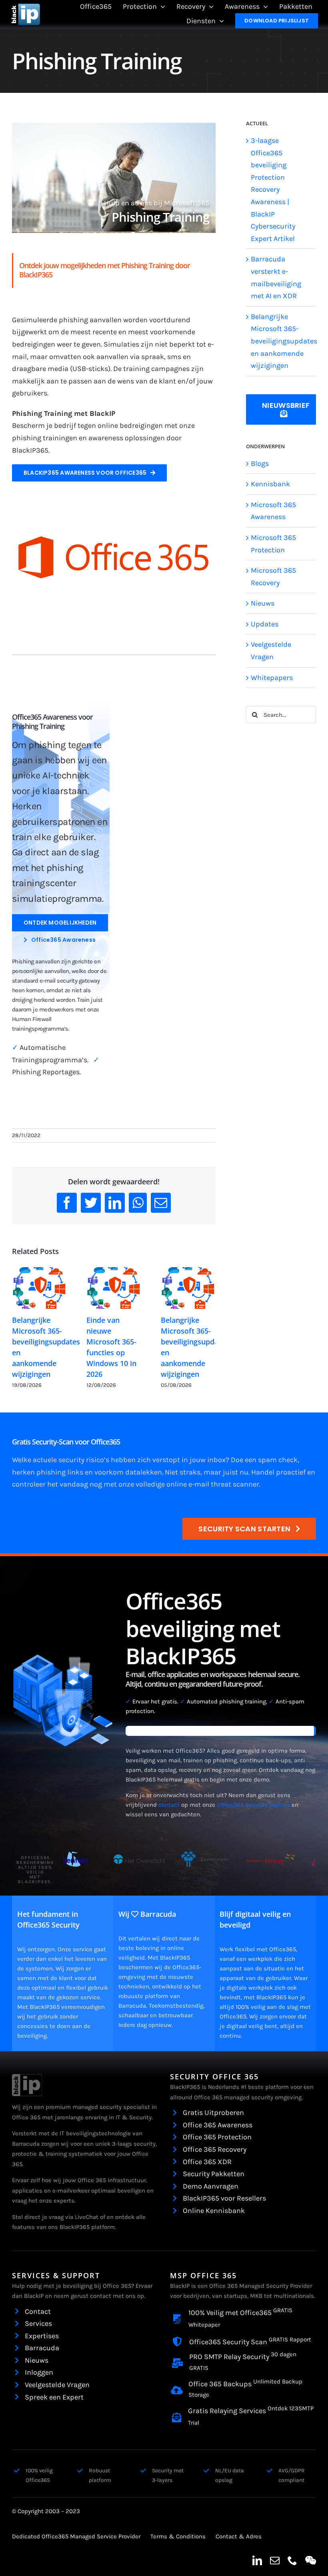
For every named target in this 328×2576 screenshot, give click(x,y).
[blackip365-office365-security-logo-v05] (27, 2078)
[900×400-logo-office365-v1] (114, 515)
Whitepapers (272, 678)
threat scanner (235, 1484)
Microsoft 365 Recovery (273, 577)
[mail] (275, 2560)
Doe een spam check (264, 1460)
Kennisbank (270, 484)
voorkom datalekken (128, 1472)
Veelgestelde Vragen (271, 651)
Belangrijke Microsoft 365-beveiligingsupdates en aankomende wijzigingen (284, 341)
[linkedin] (257, 2560)
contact (169, 1805)
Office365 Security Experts (253, 1805)
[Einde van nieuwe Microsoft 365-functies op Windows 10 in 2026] (114, 1288)
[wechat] (311, 2560)
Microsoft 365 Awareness (273, 511)
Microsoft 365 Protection (273, 544)
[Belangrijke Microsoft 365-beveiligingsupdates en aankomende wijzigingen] (39, 1288)
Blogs (260, 463)
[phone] (292, 2560)
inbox (216, 1460)
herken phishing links (48, 1472)
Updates (265, 624)
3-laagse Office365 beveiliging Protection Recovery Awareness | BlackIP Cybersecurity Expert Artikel (273, 190)
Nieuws (263, 603)
